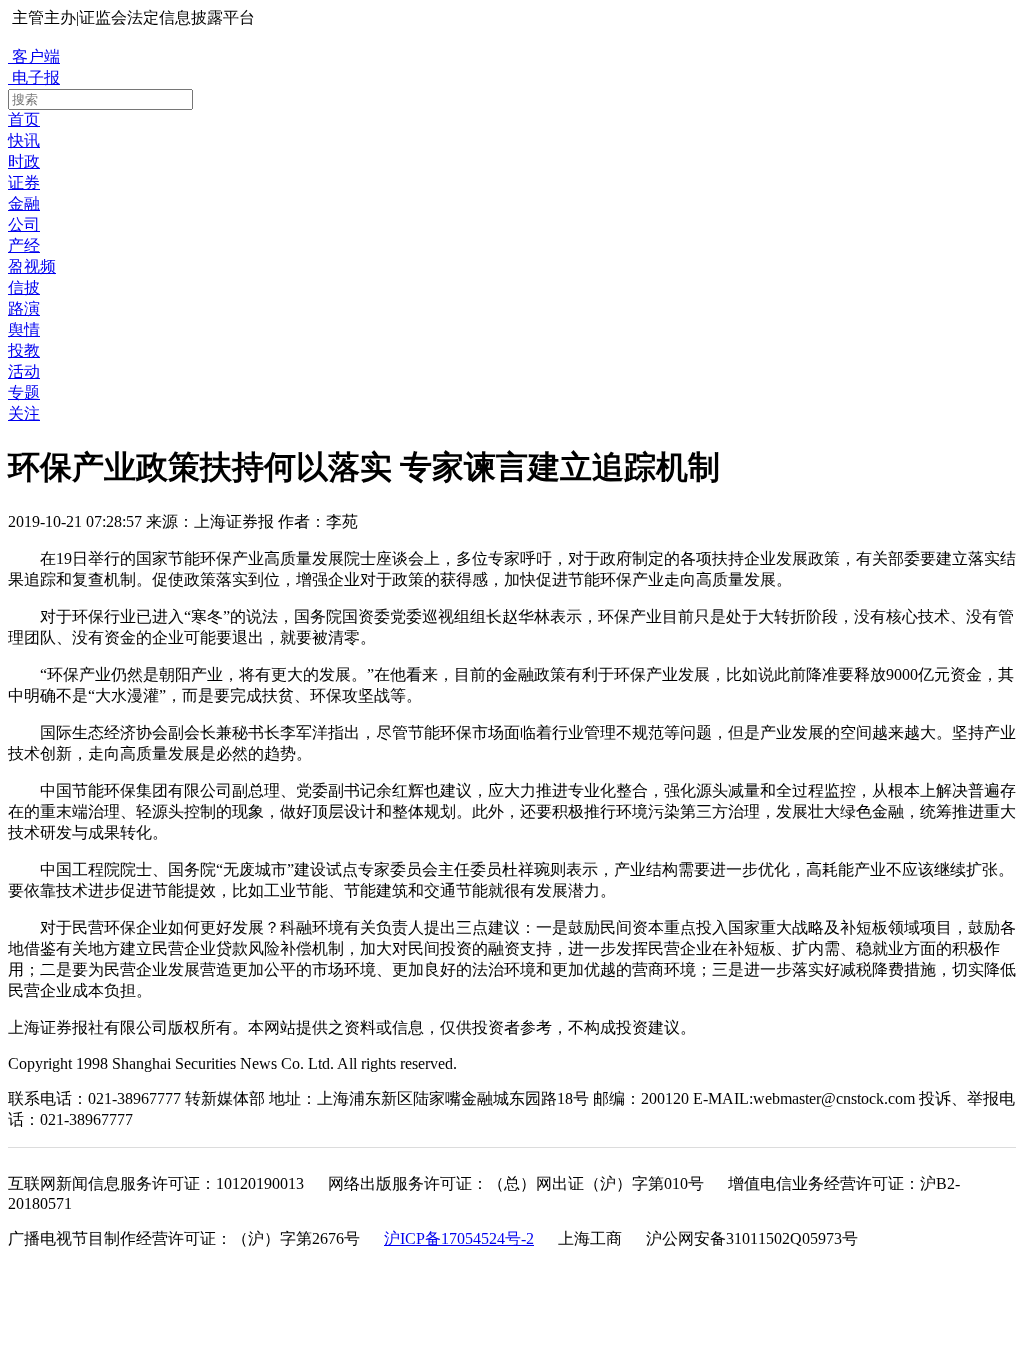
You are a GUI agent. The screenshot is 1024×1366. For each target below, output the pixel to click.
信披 (24, 287)
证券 (24, 182)
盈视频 (32, 266)
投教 (24, 350)
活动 (24, 371)
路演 (24, 308)
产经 (24, 245)
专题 (24, 392)
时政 (24, 161)
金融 (24, 203)
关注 (24, 413)
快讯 (24, 140)
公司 (24, 224)
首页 (24, 119)
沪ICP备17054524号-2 (459, 1238)
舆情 (24, 329)
